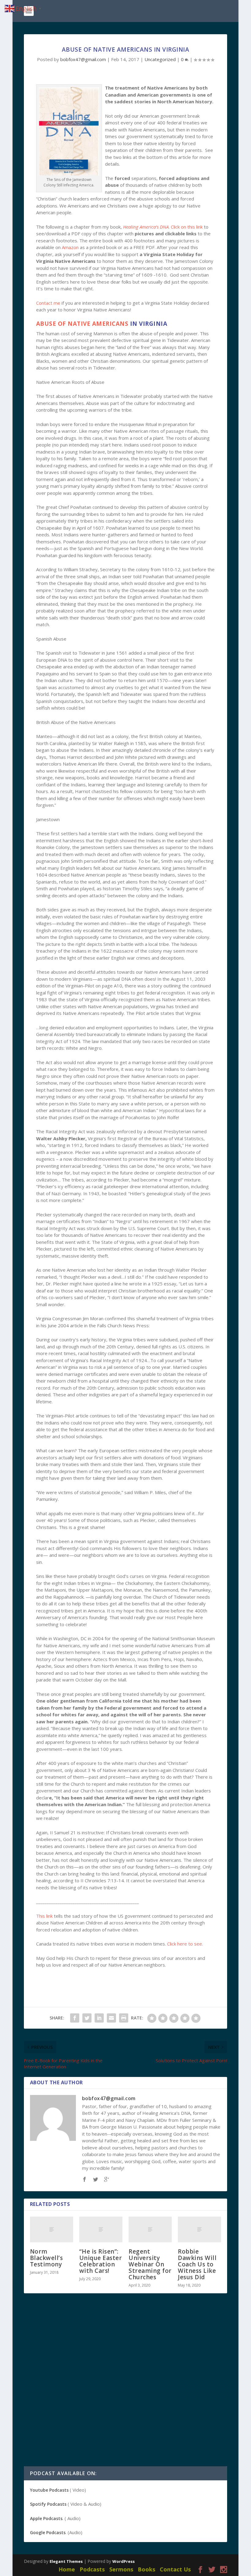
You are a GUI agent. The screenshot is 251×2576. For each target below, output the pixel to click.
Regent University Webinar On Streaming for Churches (150, 2264)
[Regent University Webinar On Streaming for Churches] (150, 2230)
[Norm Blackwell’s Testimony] (52, 2230)
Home (67, 2569)
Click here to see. (186, 1944)
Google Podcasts (48, 2532)
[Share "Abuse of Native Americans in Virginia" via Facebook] (75, 2018)
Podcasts (92, 2569)
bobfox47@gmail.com (83, 59)
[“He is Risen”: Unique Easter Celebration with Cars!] (101, 2230)
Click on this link (187, 227)
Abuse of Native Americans (82, 324)
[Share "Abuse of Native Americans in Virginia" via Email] (111, 2018)
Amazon (70, 247)
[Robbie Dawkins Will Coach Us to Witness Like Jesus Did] (199, 2230)
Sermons (121, 2569)
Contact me (48, 303)
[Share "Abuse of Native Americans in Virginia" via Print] (124, 2018)
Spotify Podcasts (48, 2504)
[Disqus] (125, 2388)
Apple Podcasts (46, 2518)
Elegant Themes (66, 2561)
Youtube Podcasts (49, 2490)
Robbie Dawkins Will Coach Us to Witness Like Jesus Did (197, 2264)
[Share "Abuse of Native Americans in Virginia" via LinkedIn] (99, 2018)
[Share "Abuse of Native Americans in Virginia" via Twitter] (87, 2018)
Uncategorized (160, 59)
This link (44, 1916)
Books (146, 2569)
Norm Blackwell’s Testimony (47, 2258)
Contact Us (175, 2569)
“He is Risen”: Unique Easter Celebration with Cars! (101, 2261)
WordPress (124, 2561)
